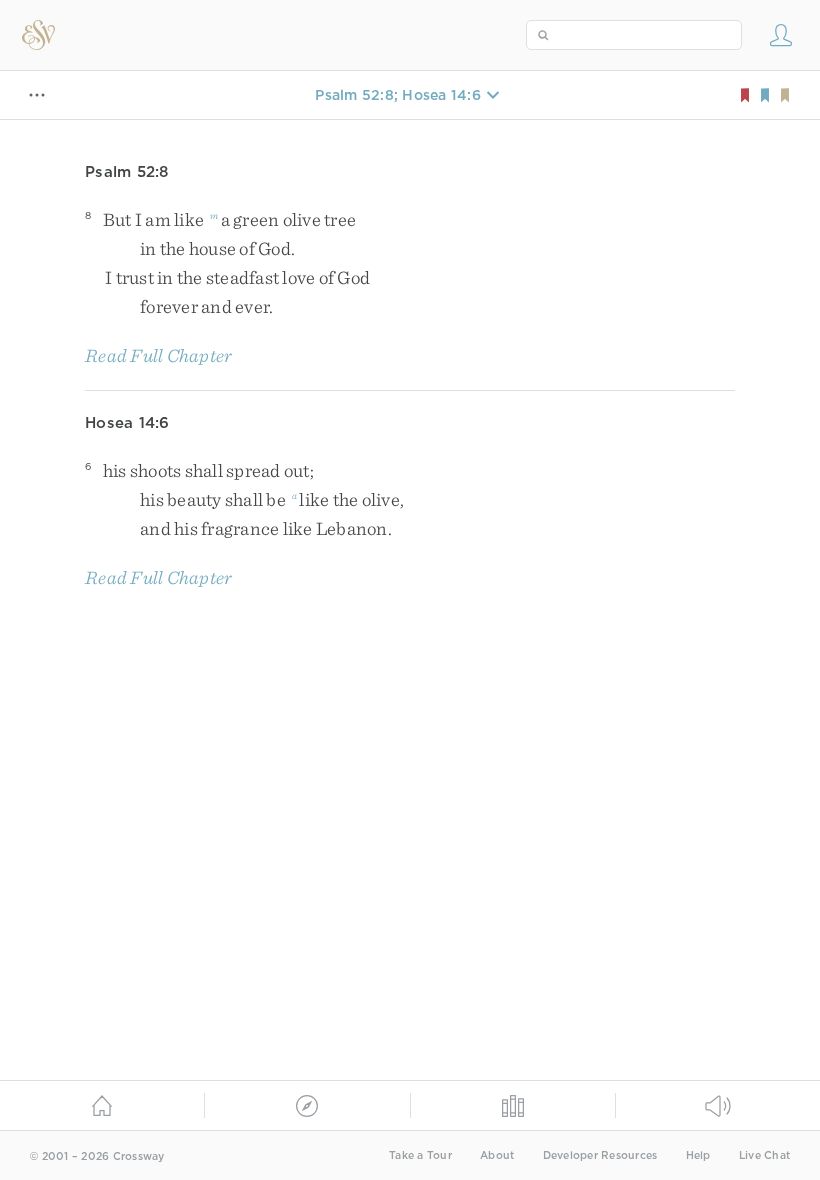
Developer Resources (600, 1155)
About (497, 1155)
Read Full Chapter (158, 355)
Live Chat (764, 1155)
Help (698, 1155)
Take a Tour (420, 1155)
